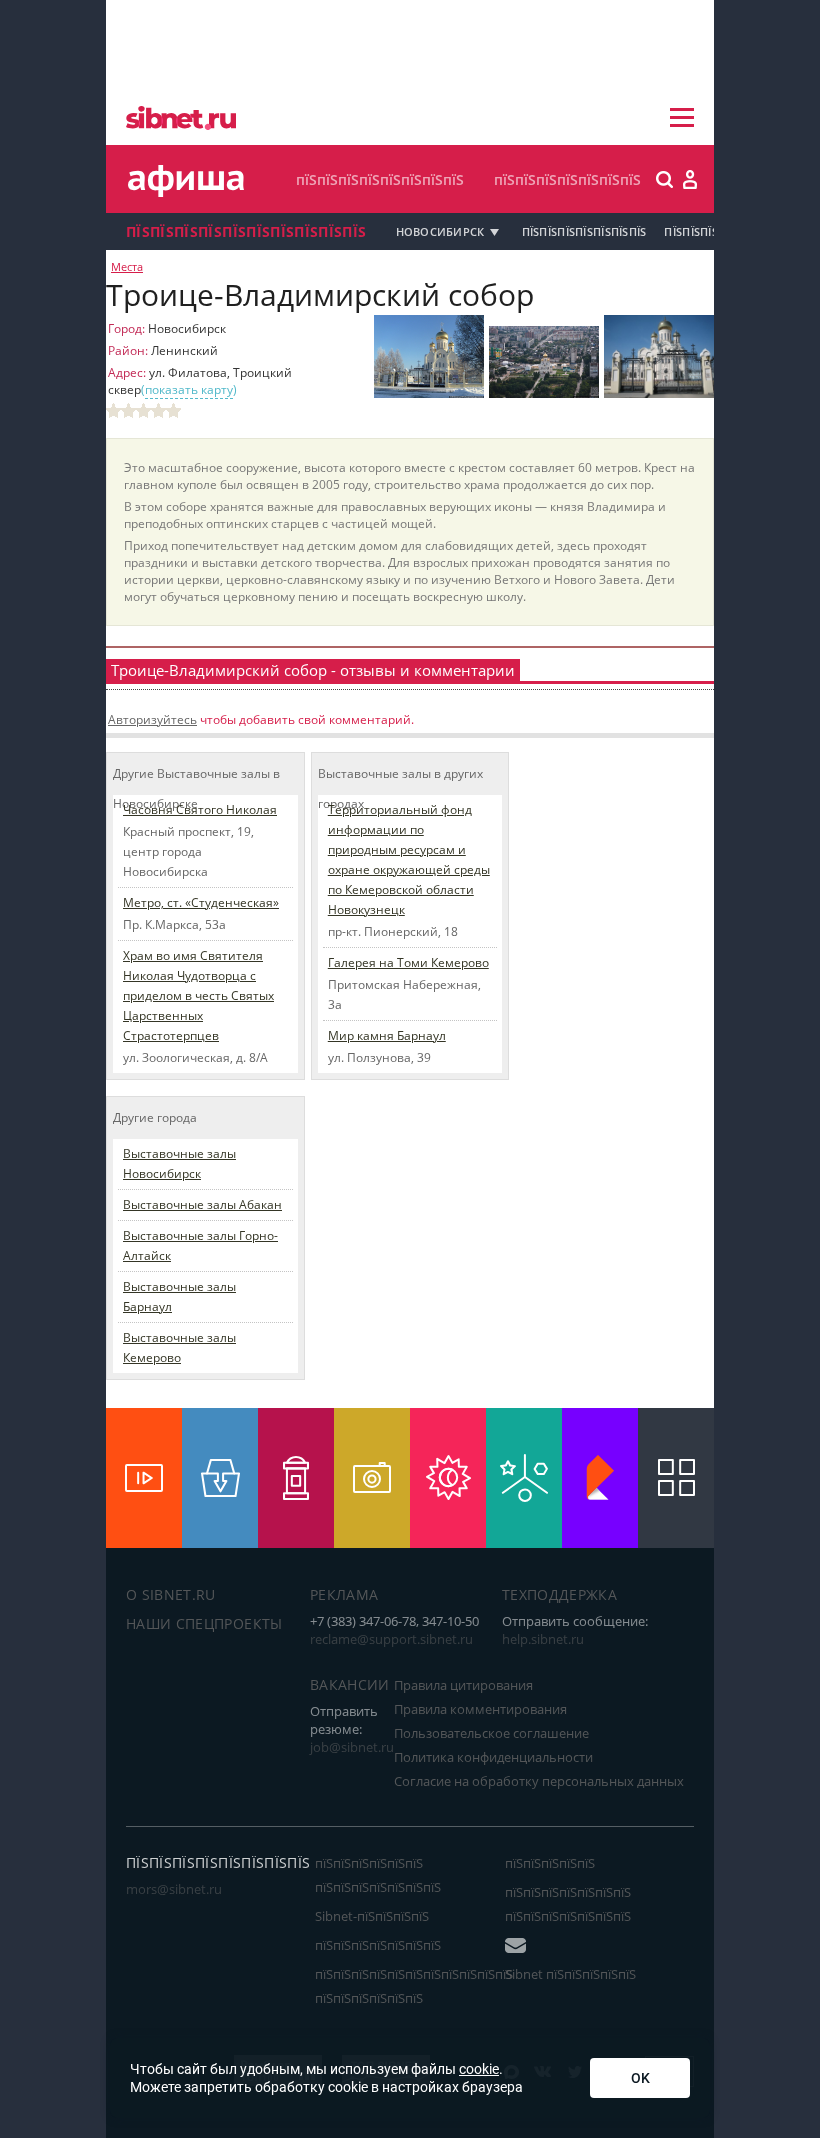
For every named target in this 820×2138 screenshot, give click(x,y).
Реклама (344, 1594)
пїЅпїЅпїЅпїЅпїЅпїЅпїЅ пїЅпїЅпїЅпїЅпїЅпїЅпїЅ (568, 1904)
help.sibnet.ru (543, 1639)
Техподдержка (559, 1594)
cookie (479, 2069)
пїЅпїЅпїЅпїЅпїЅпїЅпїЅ (567, 179)
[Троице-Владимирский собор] (429, 394)
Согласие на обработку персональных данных (539, 1781)
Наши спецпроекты (204, 1623)
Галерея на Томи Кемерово (408, 962)
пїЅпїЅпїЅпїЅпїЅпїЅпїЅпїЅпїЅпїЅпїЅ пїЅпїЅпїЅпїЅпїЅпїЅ (414, 1986)
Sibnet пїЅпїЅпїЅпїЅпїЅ (570, 1974)
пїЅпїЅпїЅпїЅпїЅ (550, 1863)
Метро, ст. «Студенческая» (201, 902)
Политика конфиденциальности (493, 1757)
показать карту (189, 389)
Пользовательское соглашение (491, 1733)
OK (640, 2078)
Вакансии (350, 1684)
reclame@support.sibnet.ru (391, 1639)
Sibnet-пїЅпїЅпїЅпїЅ (372, 1916)
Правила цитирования (463, 1685)
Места (127, 267)
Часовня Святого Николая (200, 809)
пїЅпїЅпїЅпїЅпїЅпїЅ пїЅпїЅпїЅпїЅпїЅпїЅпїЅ (378, 1875)
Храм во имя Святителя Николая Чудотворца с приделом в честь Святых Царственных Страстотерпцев (198, 995)
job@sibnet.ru (352, 1747)
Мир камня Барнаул (387, 1035)
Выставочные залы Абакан (202, 1204)
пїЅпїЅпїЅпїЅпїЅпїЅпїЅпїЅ (380, 179)
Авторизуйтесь (152, 719)
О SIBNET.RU (171, 1594)
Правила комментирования (480, 1709)
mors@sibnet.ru (174, 1889)
